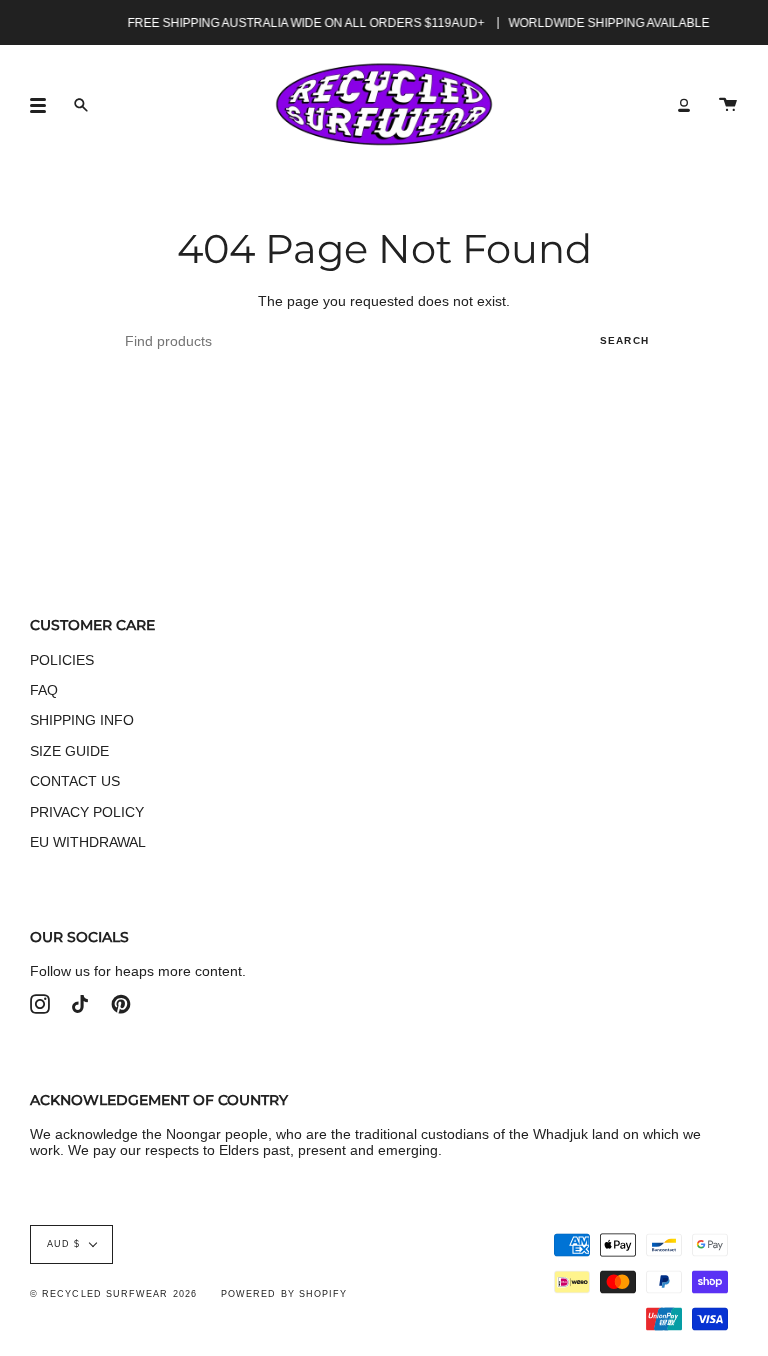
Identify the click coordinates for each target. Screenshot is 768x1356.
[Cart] (728, 104)
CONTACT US (75, 781)
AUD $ (63, 1244)
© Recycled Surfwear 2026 (113, 1294)
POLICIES (62, 660)
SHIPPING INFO (82, 720)
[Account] (684, 104)
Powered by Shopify (284, 1294)
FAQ (44, 690)
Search (624, 340)
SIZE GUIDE (69, 751)
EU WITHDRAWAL (88, 842)
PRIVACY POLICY (87, 812)
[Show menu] (45, 105)
